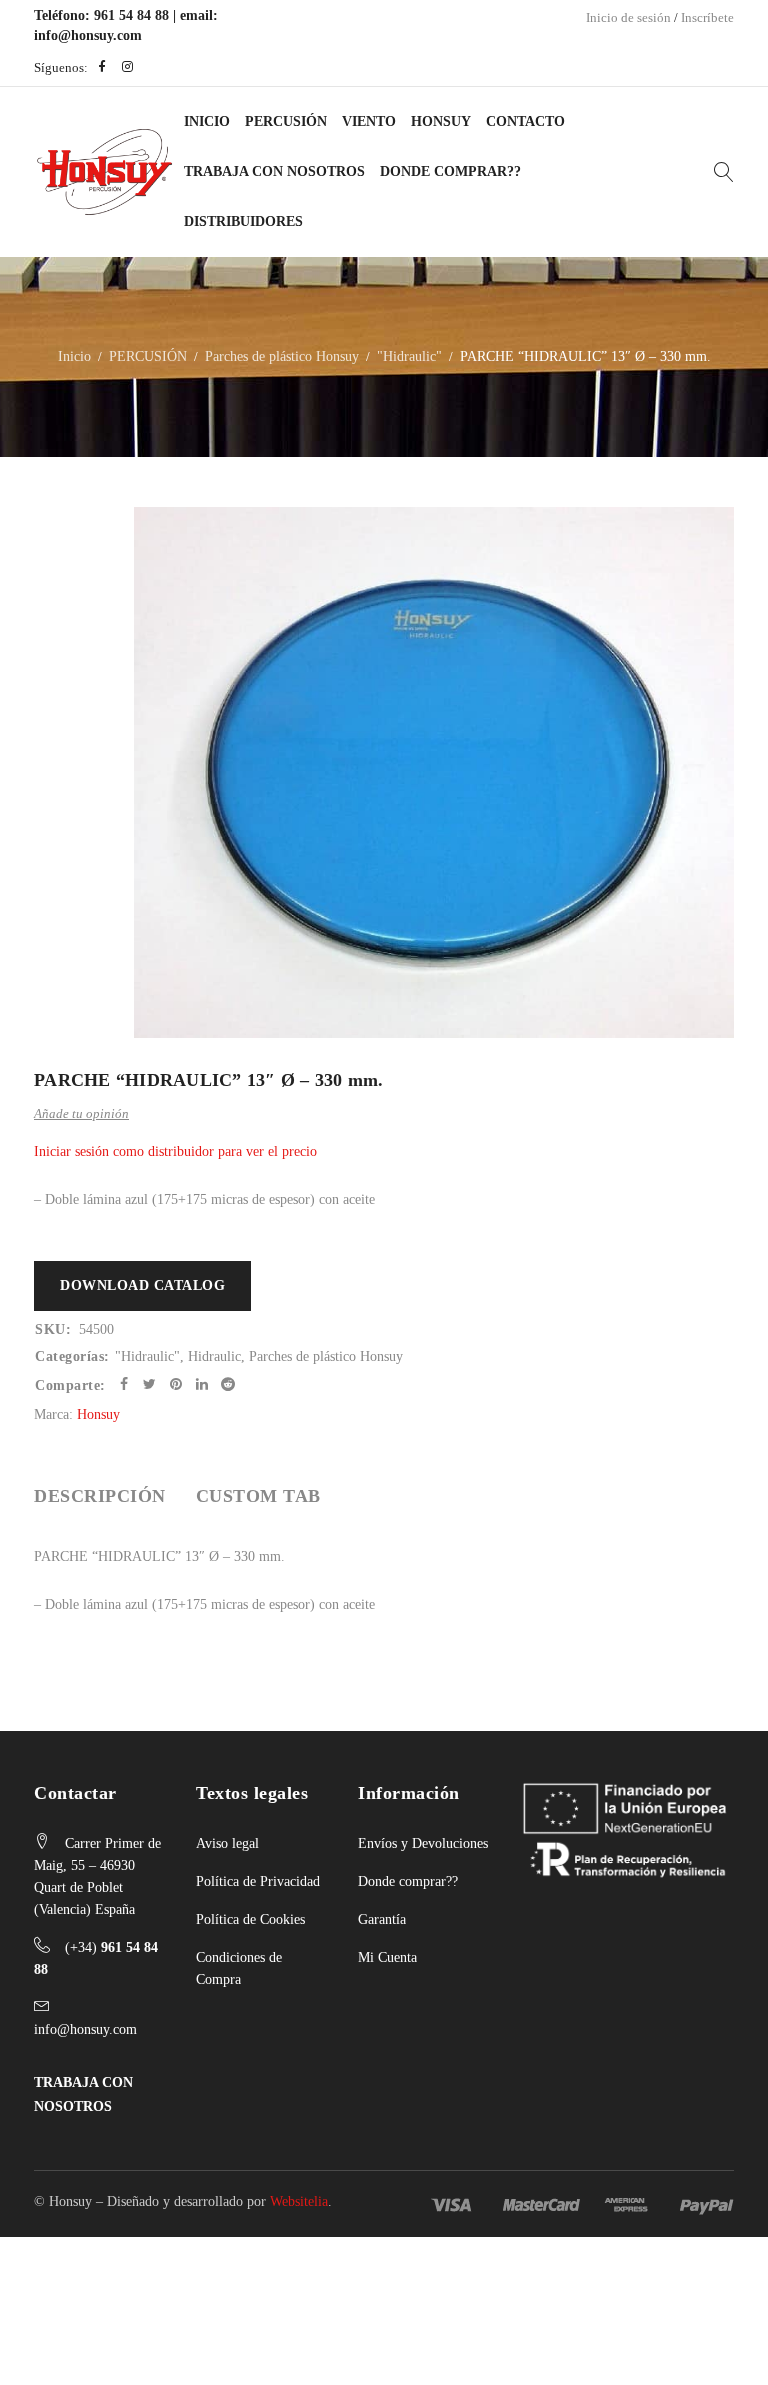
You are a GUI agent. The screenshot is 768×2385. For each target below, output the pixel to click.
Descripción (100, 1496)
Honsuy (441, 121)
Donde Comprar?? (450, 171)
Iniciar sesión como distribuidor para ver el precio (175, 1151)
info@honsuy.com (88, 35)
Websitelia (299, 2201)
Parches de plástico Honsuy (282, 356)
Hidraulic (214, 1356)
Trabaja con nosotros (274, 171)
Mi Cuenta (387, 1957)
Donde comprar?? (408, 1881)
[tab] (100, 1496)
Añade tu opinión (81, 1113)
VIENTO (369, 121)
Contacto (525, 121)
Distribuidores (243, 221)
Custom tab (258, 1496)
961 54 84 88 (131, 15)
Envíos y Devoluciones (423, 1843)
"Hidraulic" (409, 356)
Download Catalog (142, 1285)
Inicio (207, 121)
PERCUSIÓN (286, 121)
